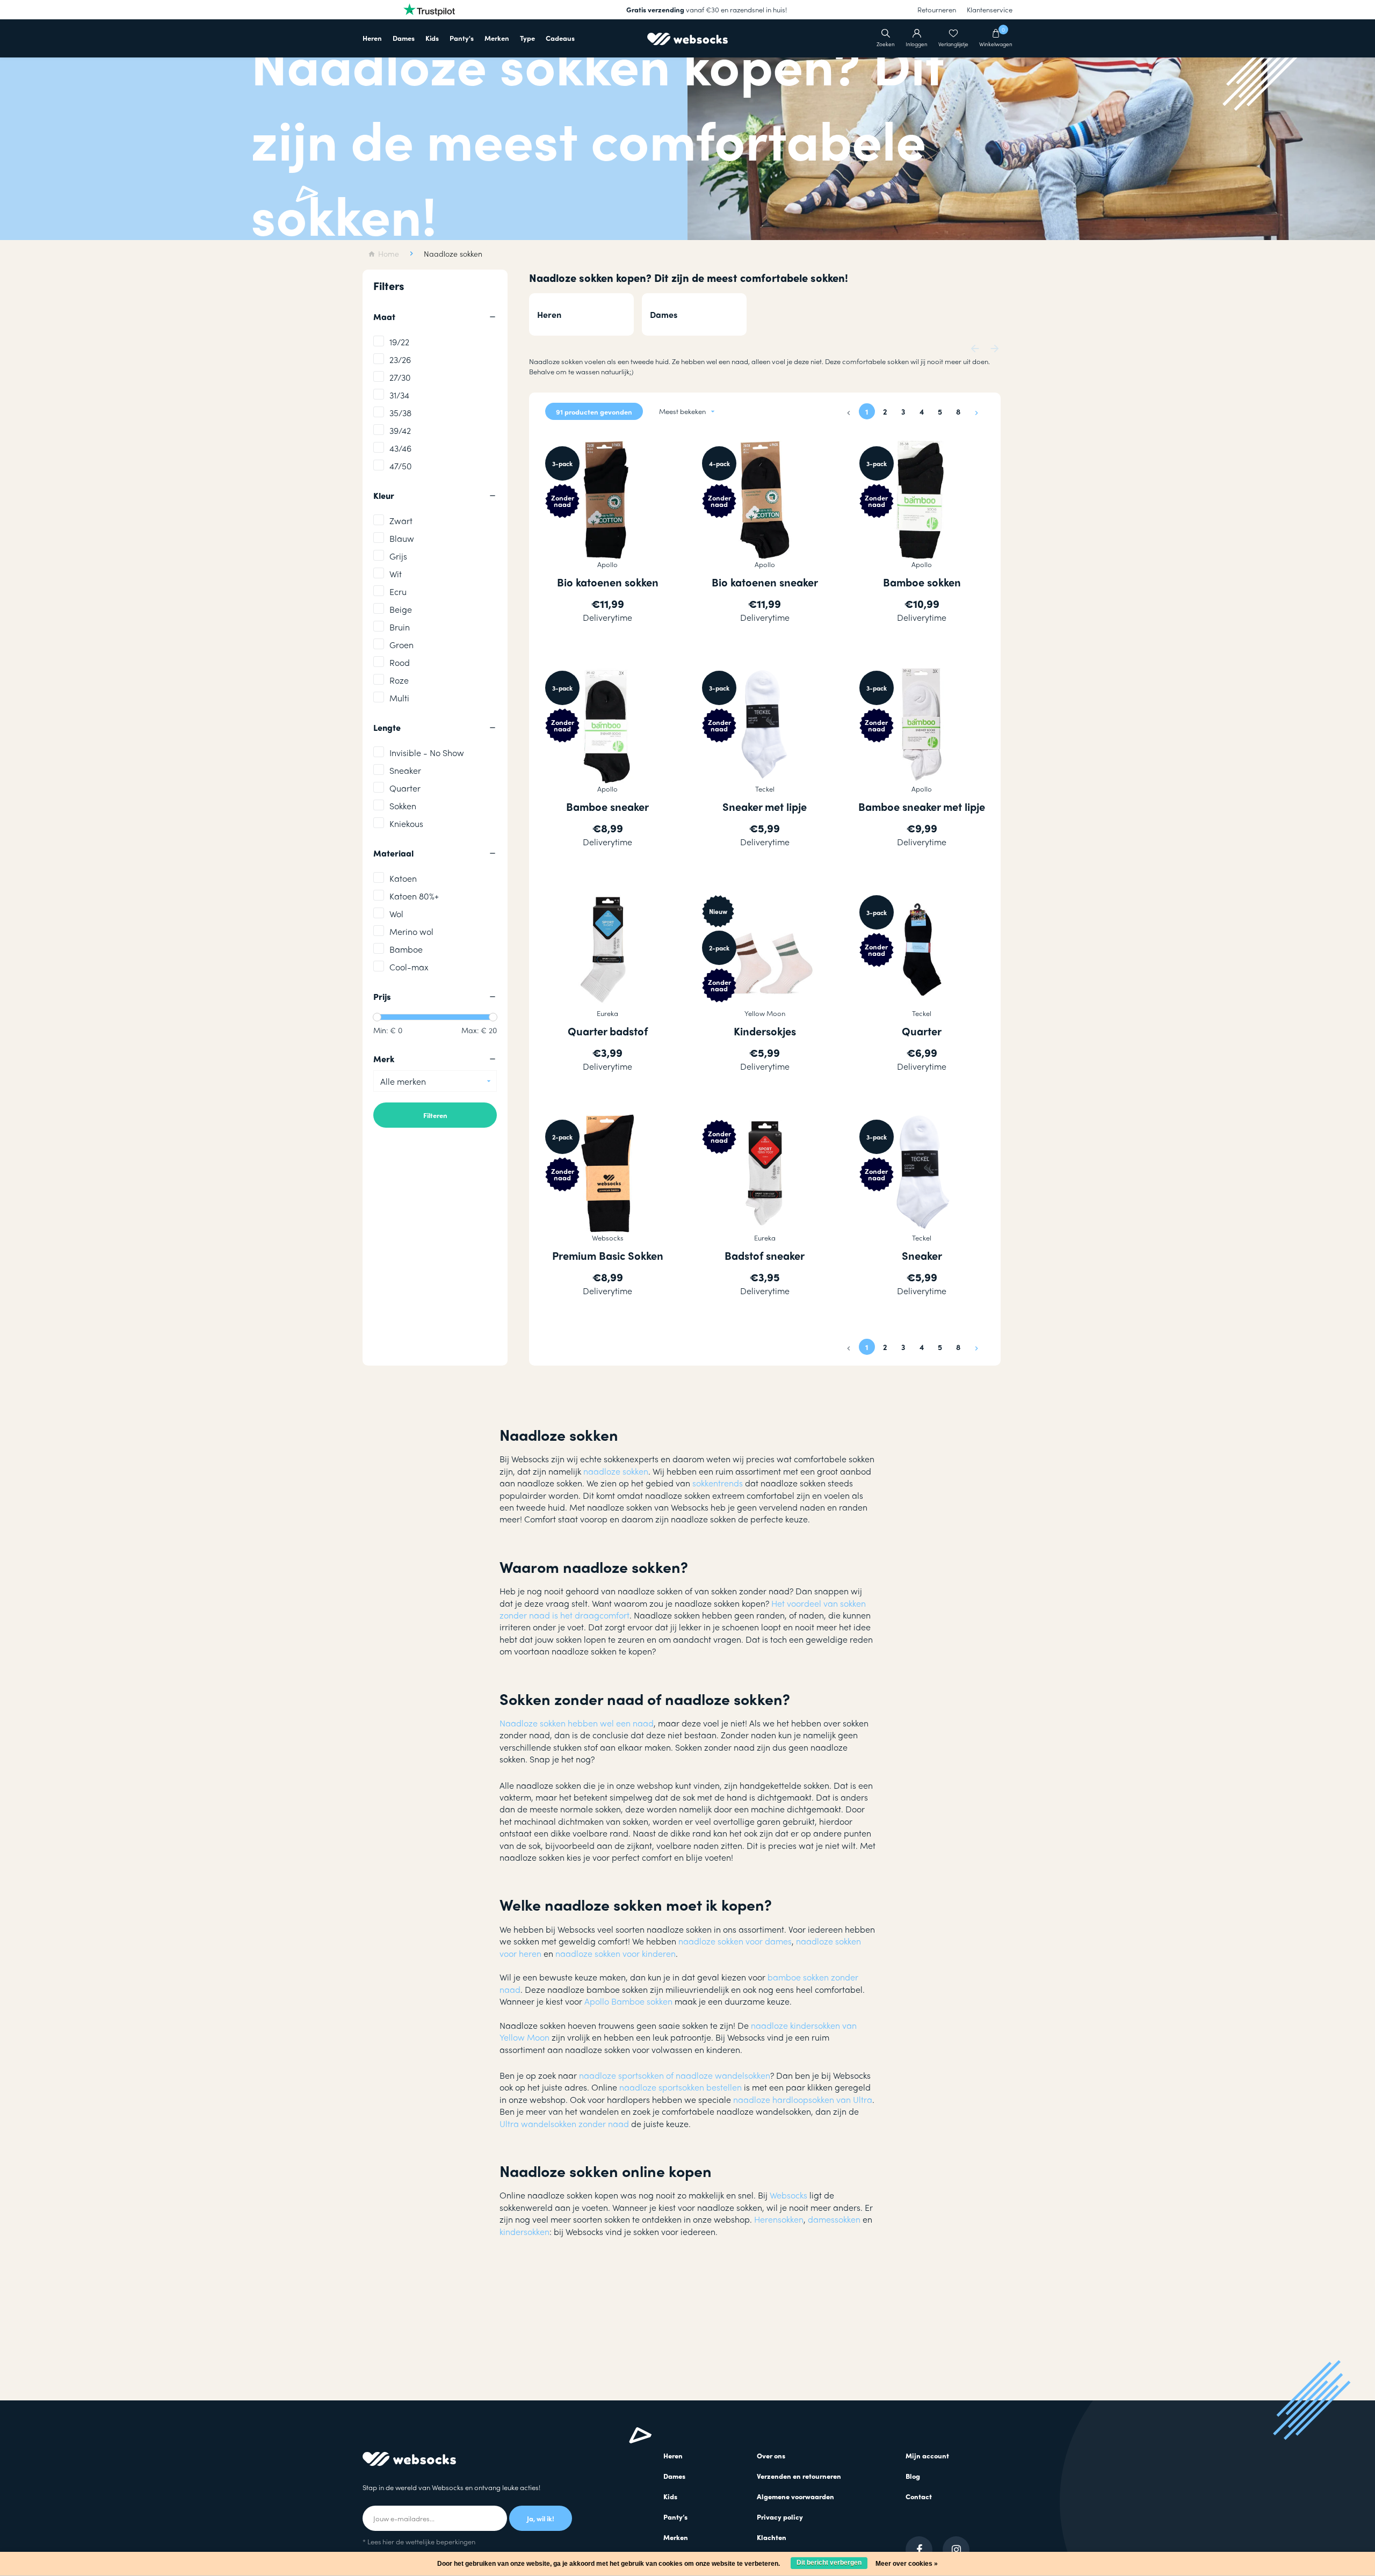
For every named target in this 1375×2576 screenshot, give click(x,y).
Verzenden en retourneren (799, 2476)
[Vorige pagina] (849, 411)
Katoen (403, 878)
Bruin (400, 627)
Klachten (772, 2537)
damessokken (834, 2219)
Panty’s (675, 2517)
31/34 (399, 395)
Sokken (403, 806)
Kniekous (406, 823)
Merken (497, 38)
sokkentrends (717, 1483)
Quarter (405, 788)
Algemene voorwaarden (795, 2496)
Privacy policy (780, 2517)
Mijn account (927, 2455)
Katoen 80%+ (414, 896)
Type (527, 38)
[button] (975, 347)
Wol (396, 914)
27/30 (400, 377)
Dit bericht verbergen (829, 2563)
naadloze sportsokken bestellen (681, 2087)
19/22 (399, 342)
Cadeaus (560, 38)
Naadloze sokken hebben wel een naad (577, 1723)
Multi (399, 698)
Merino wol (411, 931)
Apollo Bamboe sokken (628, 2001)
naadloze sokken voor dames (735, 1941)
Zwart (401, 521)
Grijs (398, 556)
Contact (919, 2496)
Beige (401, 609)
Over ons (771, 2455)
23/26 (400, 360)
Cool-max (409, 967)
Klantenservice (990, 9)
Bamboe (406, 949)
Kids (432, 38)
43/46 (400, 448)
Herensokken (779, 2219)
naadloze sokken (616, 1471)
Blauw (402, 538)
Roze (399, 680)
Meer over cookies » (907, 2564)
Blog (913, 2476)
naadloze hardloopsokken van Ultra (803, 2099)
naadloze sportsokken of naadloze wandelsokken (675, 2075)
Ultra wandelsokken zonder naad (564, 2124)
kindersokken (524, 2232)
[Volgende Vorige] (976, 411)
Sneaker (405, 770)
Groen (401, 645)
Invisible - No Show (427, 753)
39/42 (400, 430)
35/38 (400, 413)
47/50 (401, 466)
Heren (372, 38)
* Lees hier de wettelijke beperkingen (419, 2541)
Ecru (398, 592)
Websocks (788, 2195)
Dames (404, 38)
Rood (400, 662)
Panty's (462, 38)
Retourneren (937, 9)
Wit (396, 574)
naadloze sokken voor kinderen (614, 1953)
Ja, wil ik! (541, 2518)
